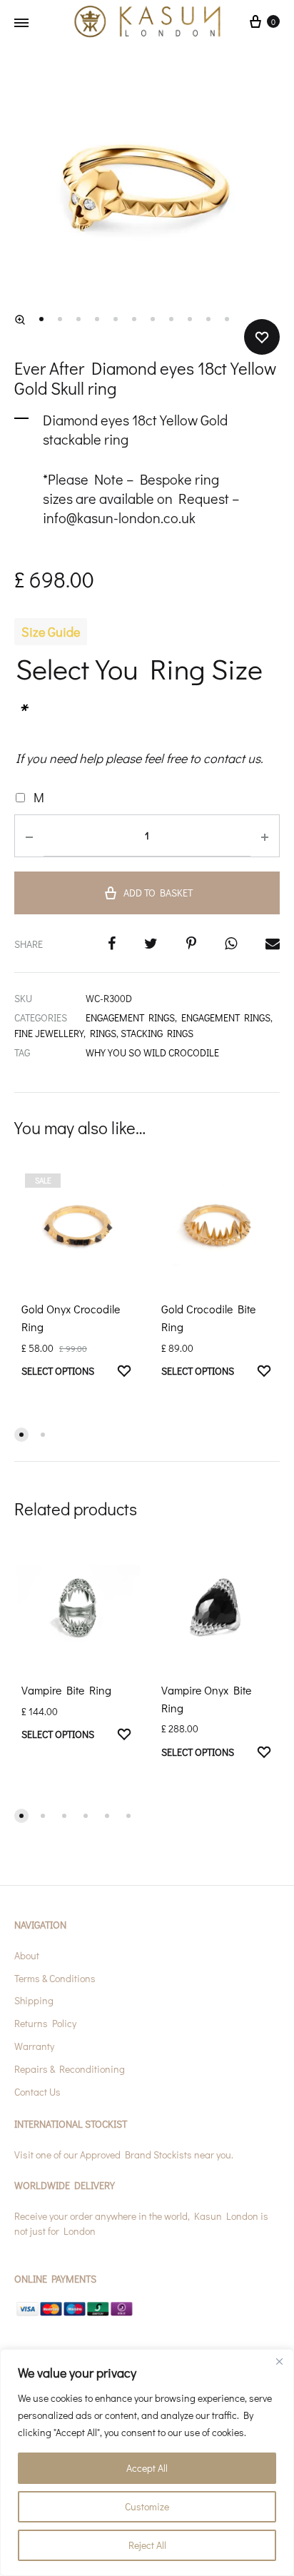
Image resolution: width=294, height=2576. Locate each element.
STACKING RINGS (157, 1033)
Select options (58, 1371)
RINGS (103, 1033)
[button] (20, 320)
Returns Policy (45, 2023)
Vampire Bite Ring (66, 1690)
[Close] (279, 2361)
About (27, 1955)
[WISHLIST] (124, 1373)
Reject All (147, 2545)
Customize (147, 2506)
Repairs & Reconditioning (70, 2069)
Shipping (34, 2000)
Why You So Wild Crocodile (152, 1052)
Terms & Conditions (55, 1978)
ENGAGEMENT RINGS (130, 1017)
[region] (147, 2463)
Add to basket (158, 893)
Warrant (32, 2046)
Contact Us (37, 2092)
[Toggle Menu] (21, 23)
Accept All (147, 2468)
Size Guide (51, 632)
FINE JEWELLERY (49, 1033)
